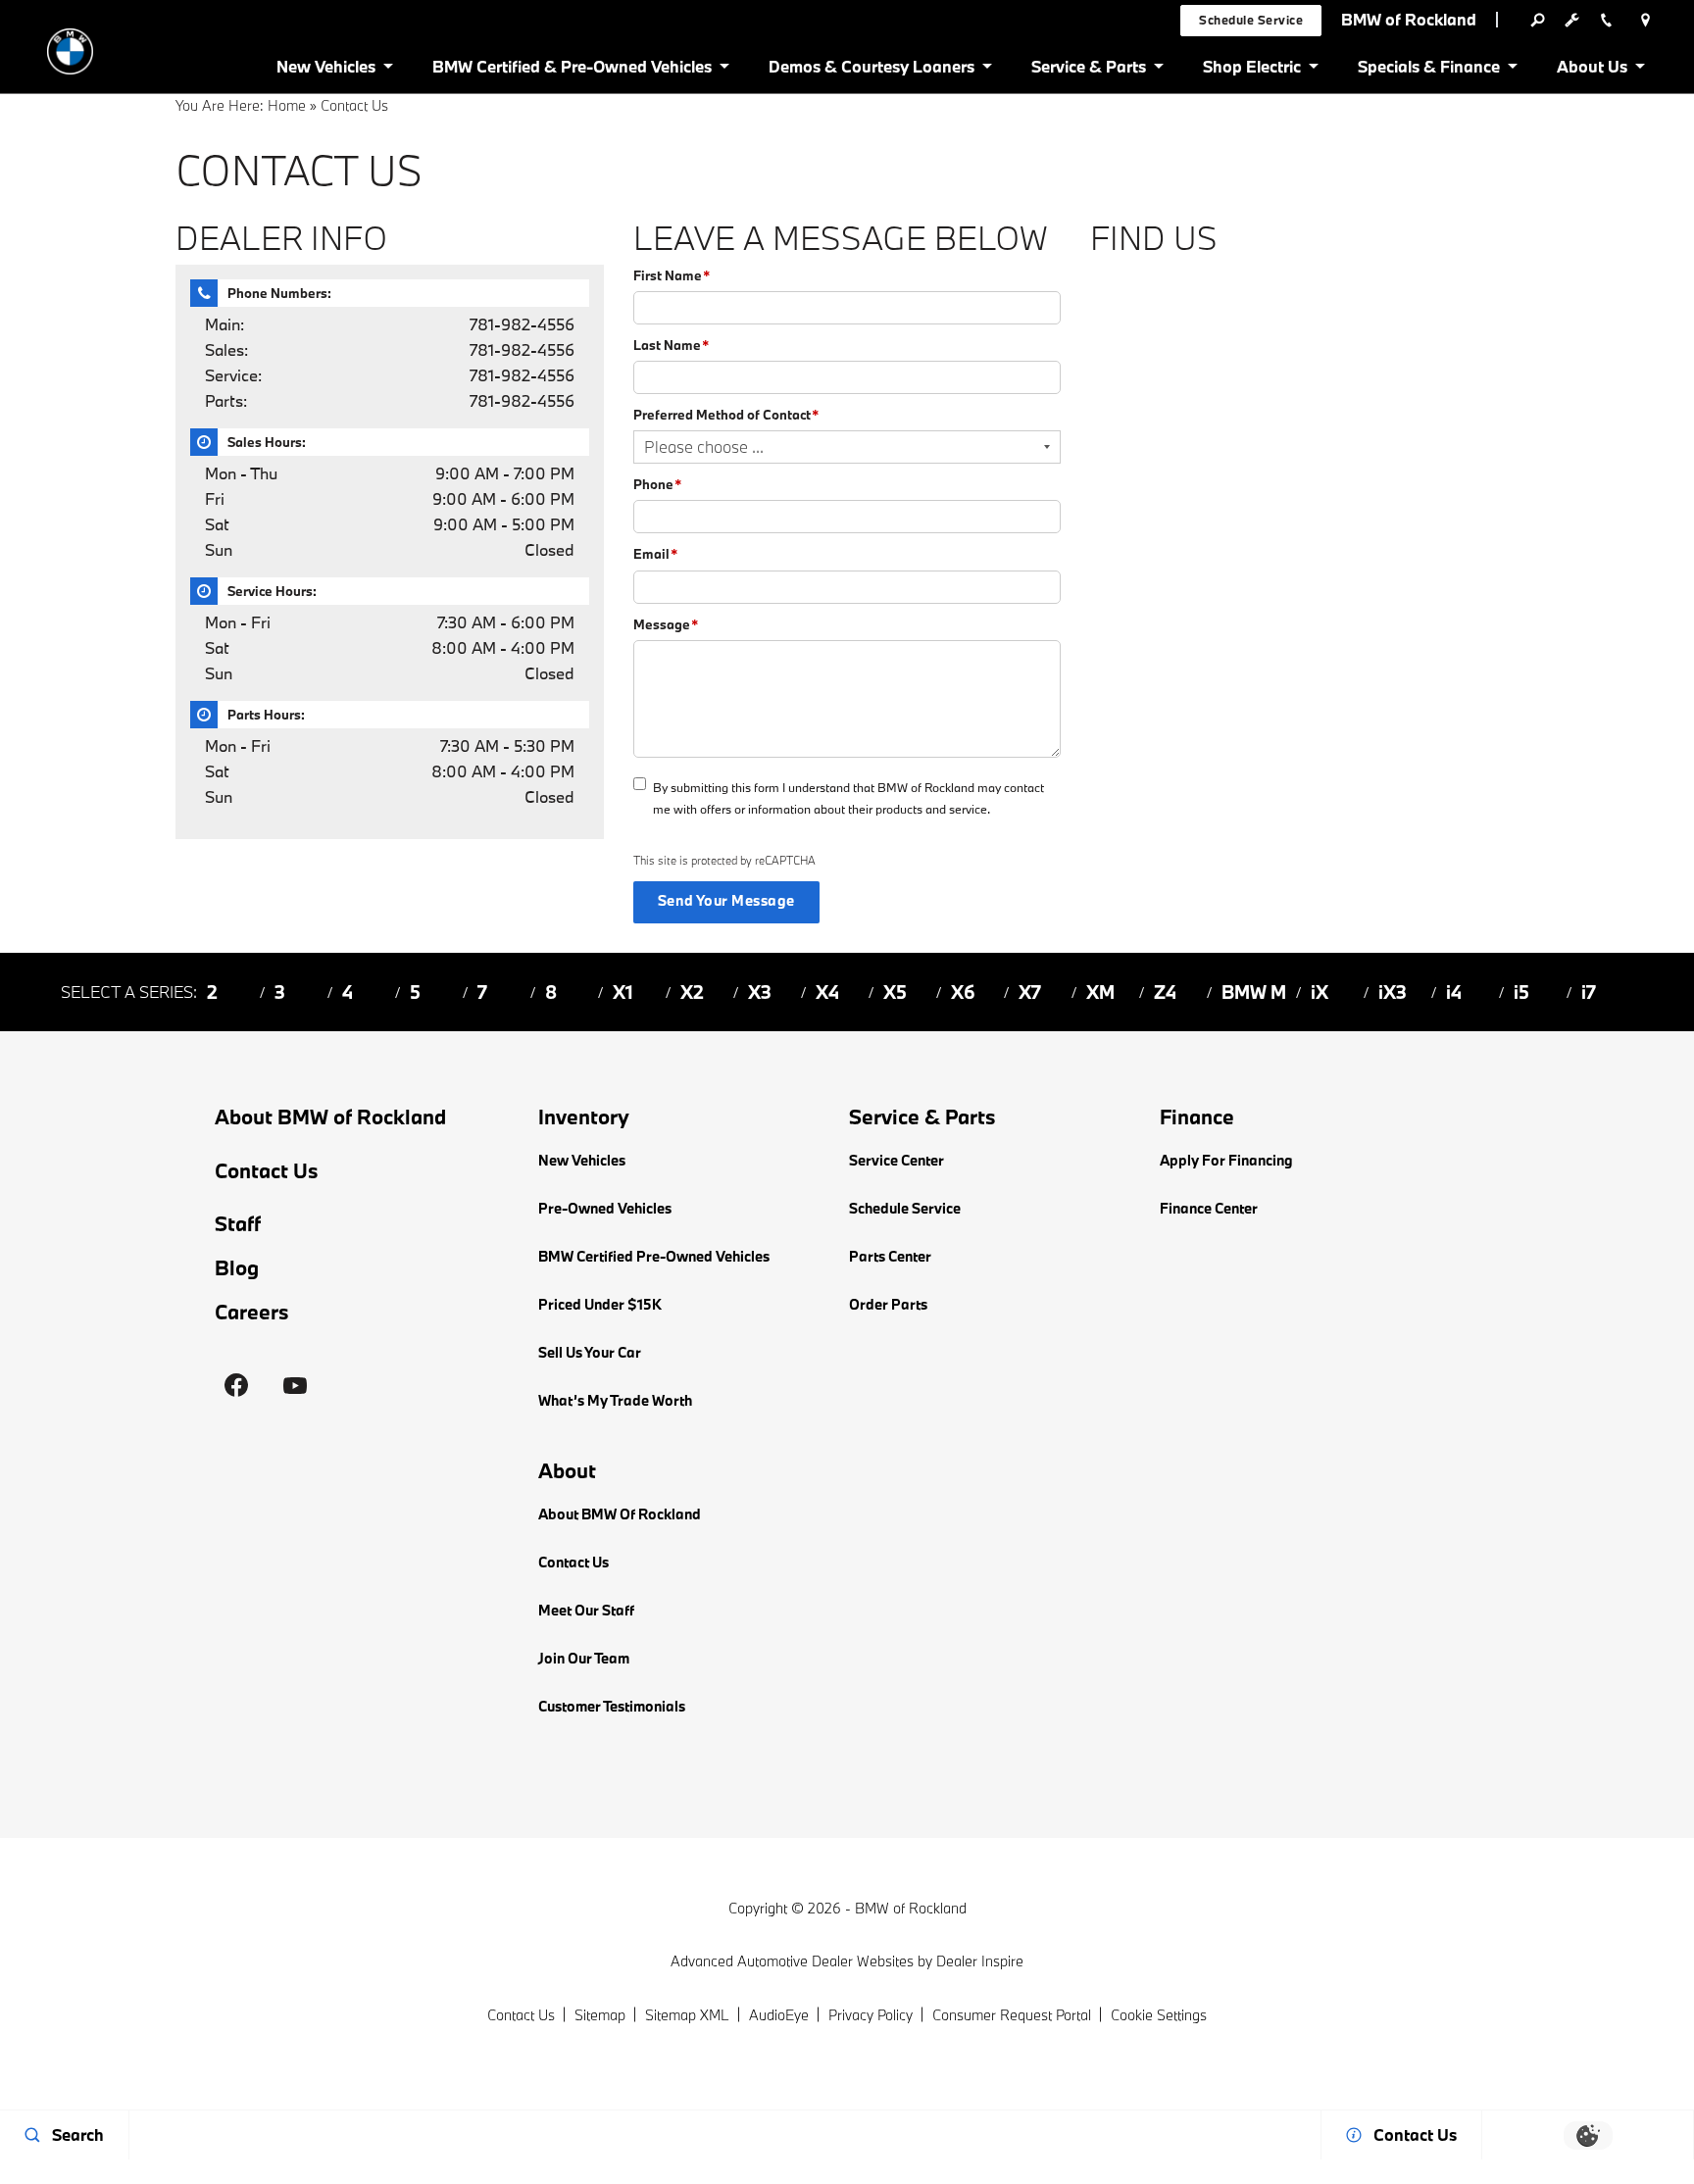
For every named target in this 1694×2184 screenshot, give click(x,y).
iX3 (1393, 992)
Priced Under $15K (600, 1304)
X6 (963, 992)
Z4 (1165, 992)
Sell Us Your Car (590, 1352)
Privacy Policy (871, 2015)
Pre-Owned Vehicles (605, 1208)
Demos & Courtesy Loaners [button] (871, 70)
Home (287, 105)
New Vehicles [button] (325, 70)
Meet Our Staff (586, 1610)
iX (1320, 992)
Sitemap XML (687, 2015)
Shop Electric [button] (1251, 70)
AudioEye (779, 2015)
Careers (252, 1312)
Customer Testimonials (612, 1706)
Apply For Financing (1226, 1160)
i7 (1589, 992)
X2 (692, 992)
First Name (672, 275)
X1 (623, 992)
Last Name (671, 345)
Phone (657, 484)
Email (655, 554)
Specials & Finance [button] (1428, 70)
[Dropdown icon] (1537, 20)
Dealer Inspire (980, 1961)
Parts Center (890, 1256)
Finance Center (1209, 1208)
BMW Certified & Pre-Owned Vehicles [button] (572, 70)
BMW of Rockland (911, 1908)
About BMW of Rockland (330, 1117)
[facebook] (236, 1385)
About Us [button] (1592, 70)
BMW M (1254, 992)
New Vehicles (582, 1160)
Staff (238, 1224)
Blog (237, 1268)
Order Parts (888, 1304)
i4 (1454, 992)
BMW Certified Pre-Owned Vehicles (654, 1256)
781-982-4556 (522, 324)
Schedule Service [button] (1251, 20)
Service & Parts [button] (1088, 70)
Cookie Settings (1159, 2015)
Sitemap (600, 2015)
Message (666, 624)
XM (1100, 992)
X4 (827, 992)
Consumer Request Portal (1012, 2015)
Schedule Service (905, 1208)
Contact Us (267, 1170)
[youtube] (295, 1385)
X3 (760, 992)
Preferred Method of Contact (726, 415)
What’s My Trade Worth (615, 1400)
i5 (1521, 992)
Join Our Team (584, 1658)
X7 (1030, 992)
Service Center (897, 1160)
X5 (895, 992)
